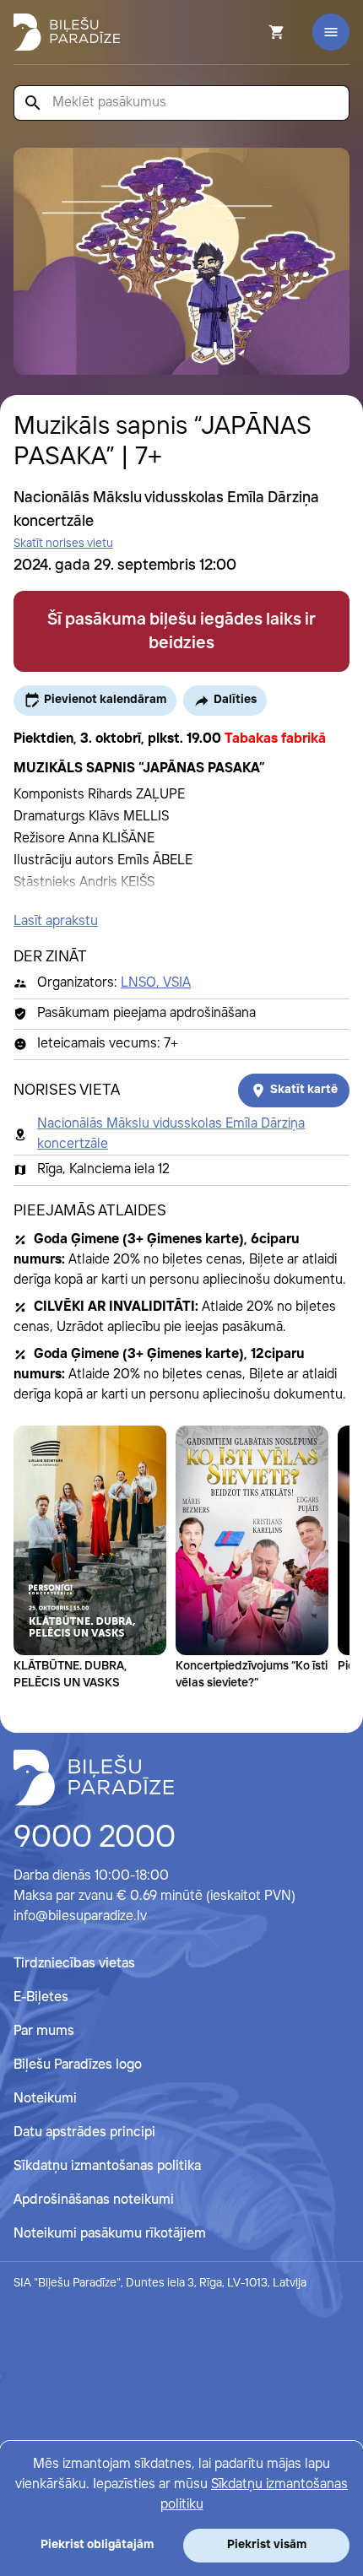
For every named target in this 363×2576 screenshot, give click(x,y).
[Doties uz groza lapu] (254, 32)
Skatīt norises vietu (63, 544)
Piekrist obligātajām (97, 2545)
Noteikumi (45, 2099)
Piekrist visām (267, 2545)
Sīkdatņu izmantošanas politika (107, 2166)
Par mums (44, 2031)
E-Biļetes (41, 1997)
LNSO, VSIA (156, 983)
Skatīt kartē (304, 1090)
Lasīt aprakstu (56, 921)
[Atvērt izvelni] (331, 32)
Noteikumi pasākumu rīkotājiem (110, 2234)
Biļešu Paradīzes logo (78, 2065)
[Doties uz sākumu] (94, 1778)
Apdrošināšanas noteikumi (94, 2200)
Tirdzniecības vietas (74, 1964)
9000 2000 (95, 1838)
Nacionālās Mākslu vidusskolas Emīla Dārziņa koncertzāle (171, 1134)
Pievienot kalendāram (105, 700)
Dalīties (235, 700)
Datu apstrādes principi (84, 2132)
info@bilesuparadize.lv (80, 1916)
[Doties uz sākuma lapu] (67, 32)
